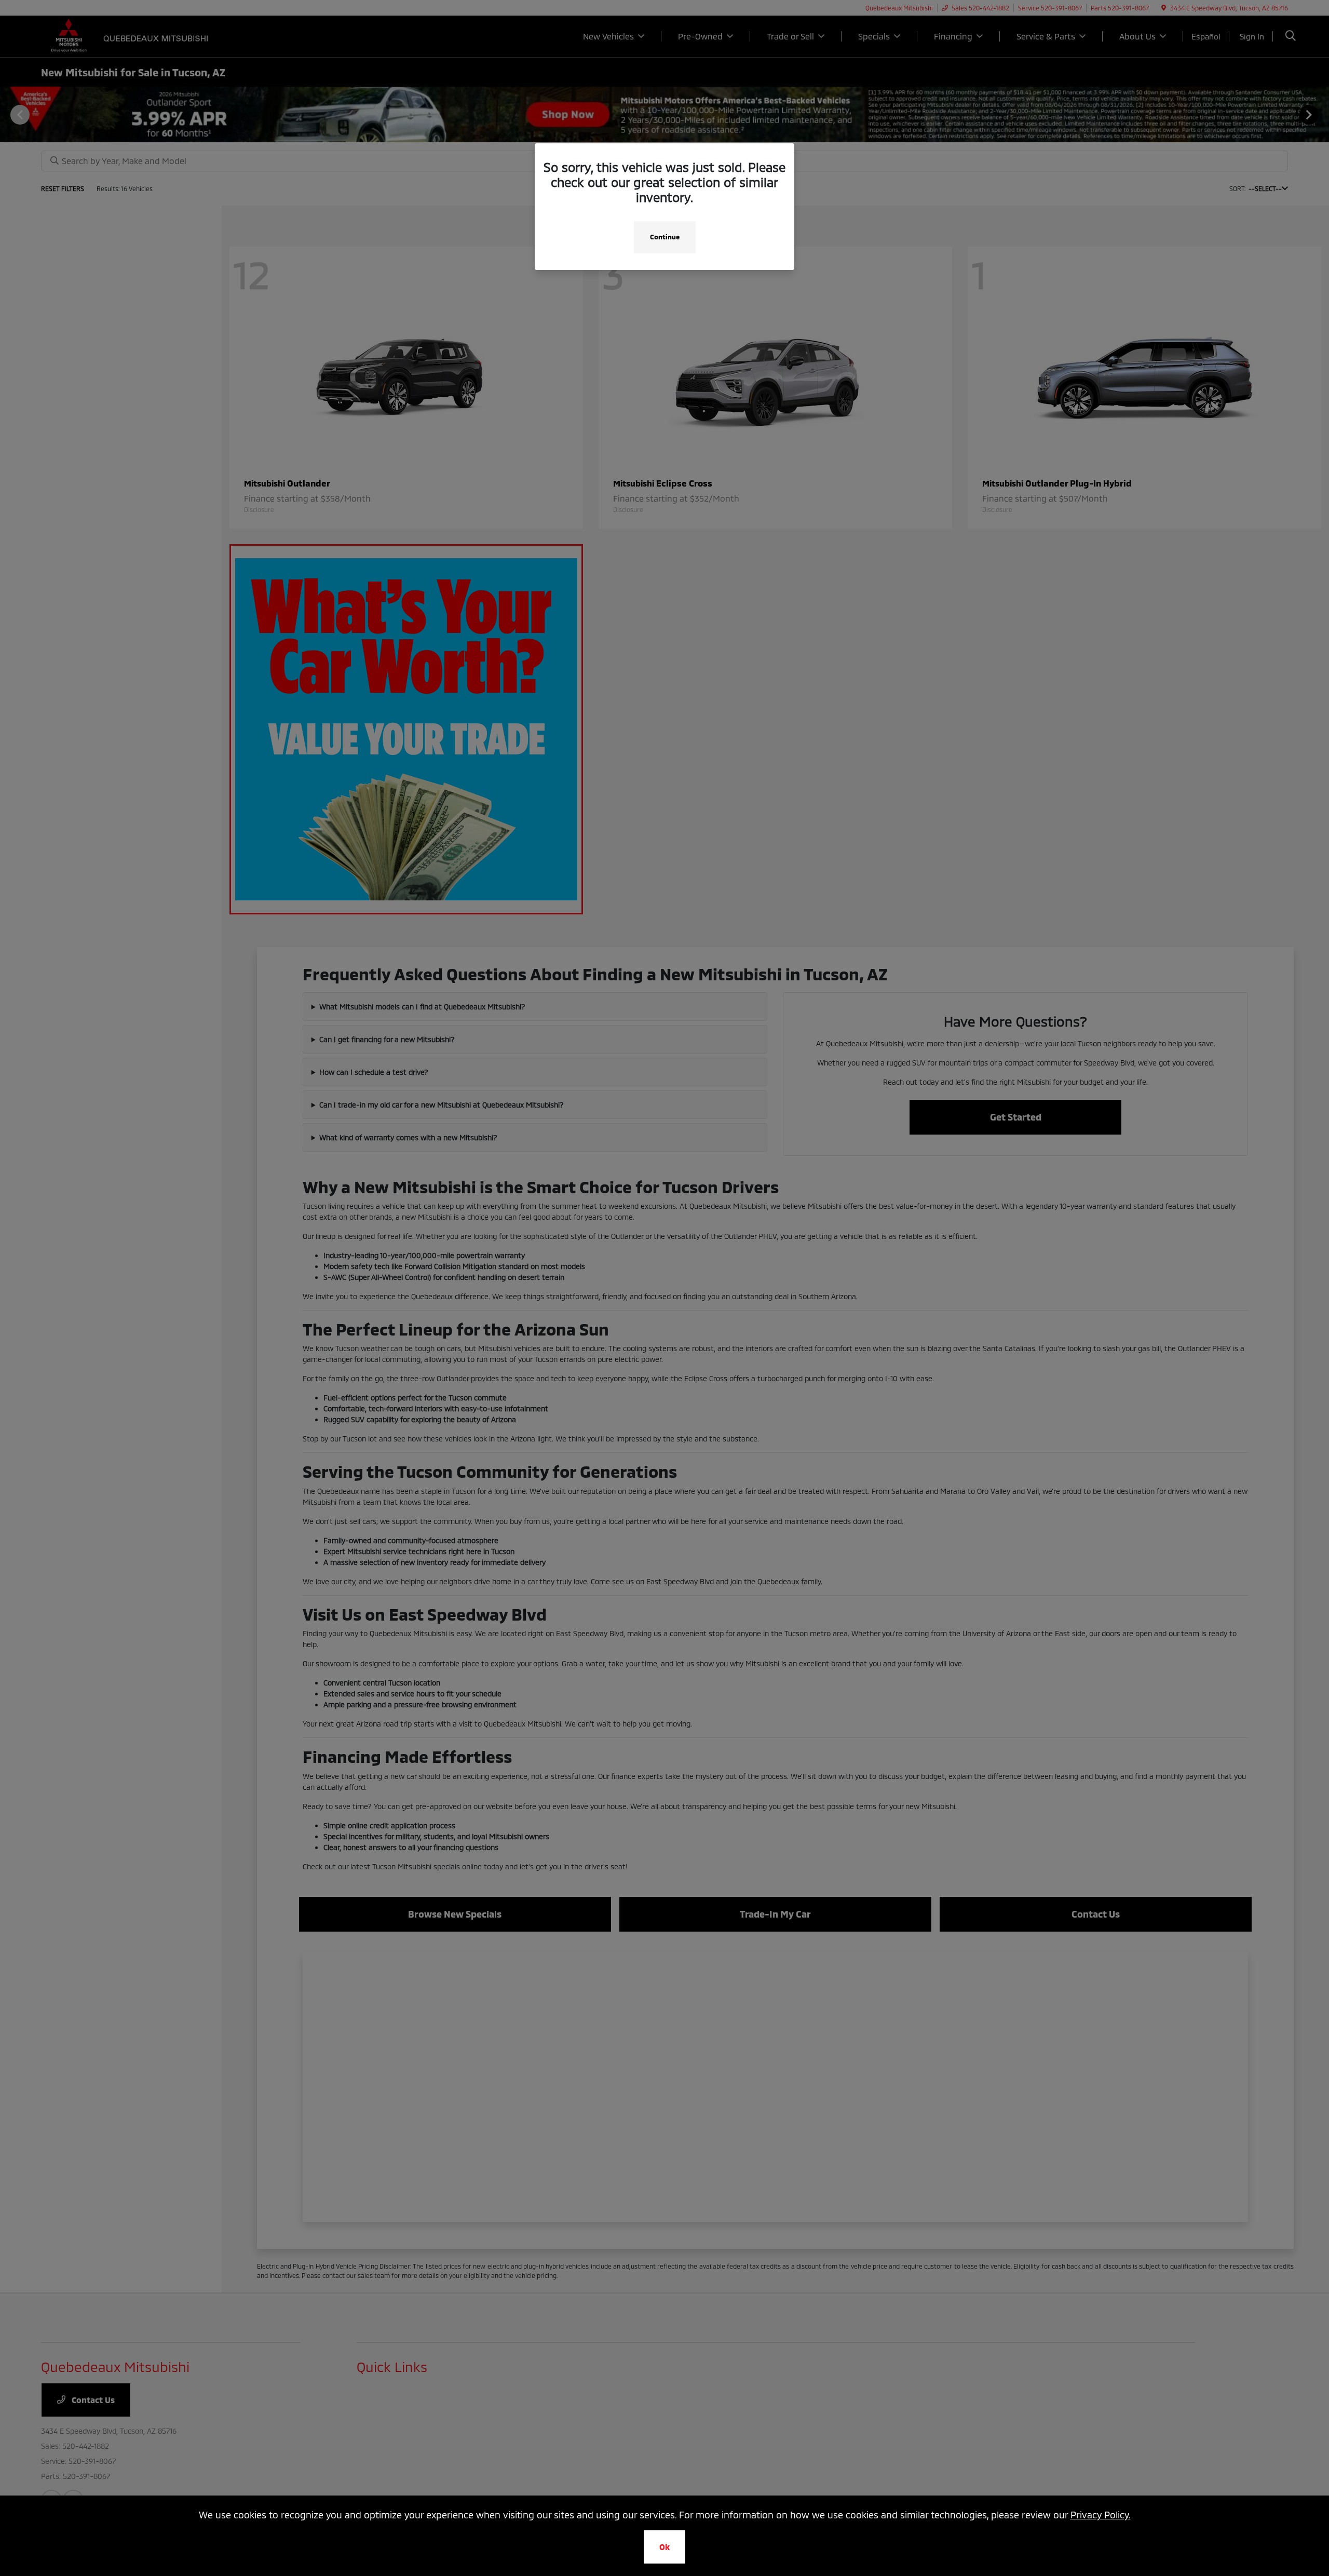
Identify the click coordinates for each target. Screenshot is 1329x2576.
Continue (665, 237)
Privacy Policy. (1101, 2515)
